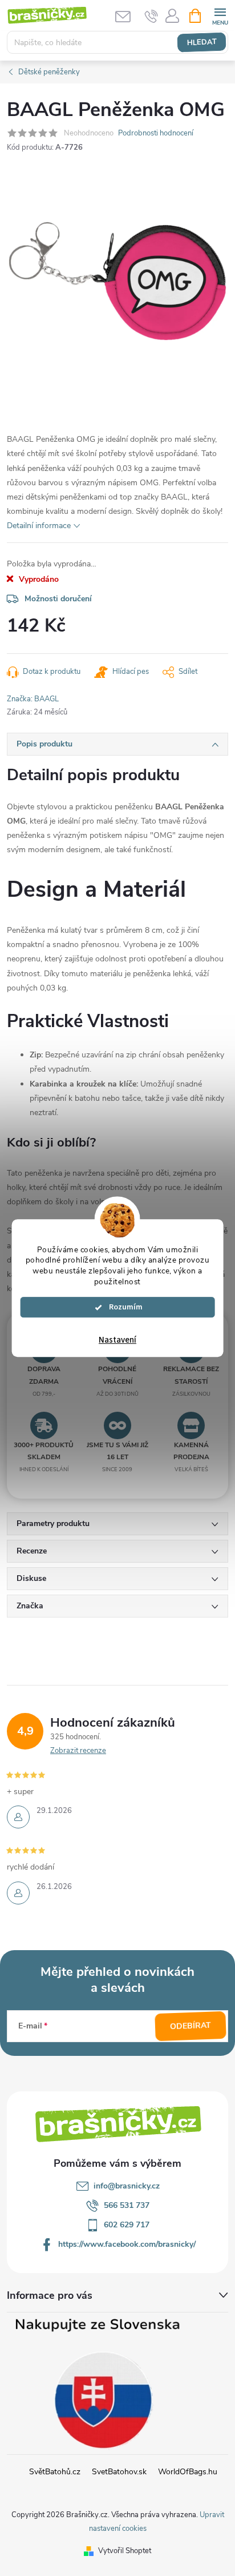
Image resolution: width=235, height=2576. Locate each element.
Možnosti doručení (58, 599)
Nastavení (117, 1340)
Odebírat (191, 2026)
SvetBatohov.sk (119, 2472)
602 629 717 (127, 2225)
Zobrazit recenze (78, 1751)
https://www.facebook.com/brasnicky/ (127, 2244)
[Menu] (220, 15)
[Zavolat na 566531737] (151, 16)
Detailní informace (39, 526)
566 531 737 (127, 2205)
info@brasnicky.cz (127, 2186)
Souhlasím (123, 1307)
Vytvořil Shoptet (125, 2551)
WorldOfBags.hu (188, 2472)
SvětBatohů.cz (55, 2472)
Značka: (33, 699)
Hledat (202, 42)
